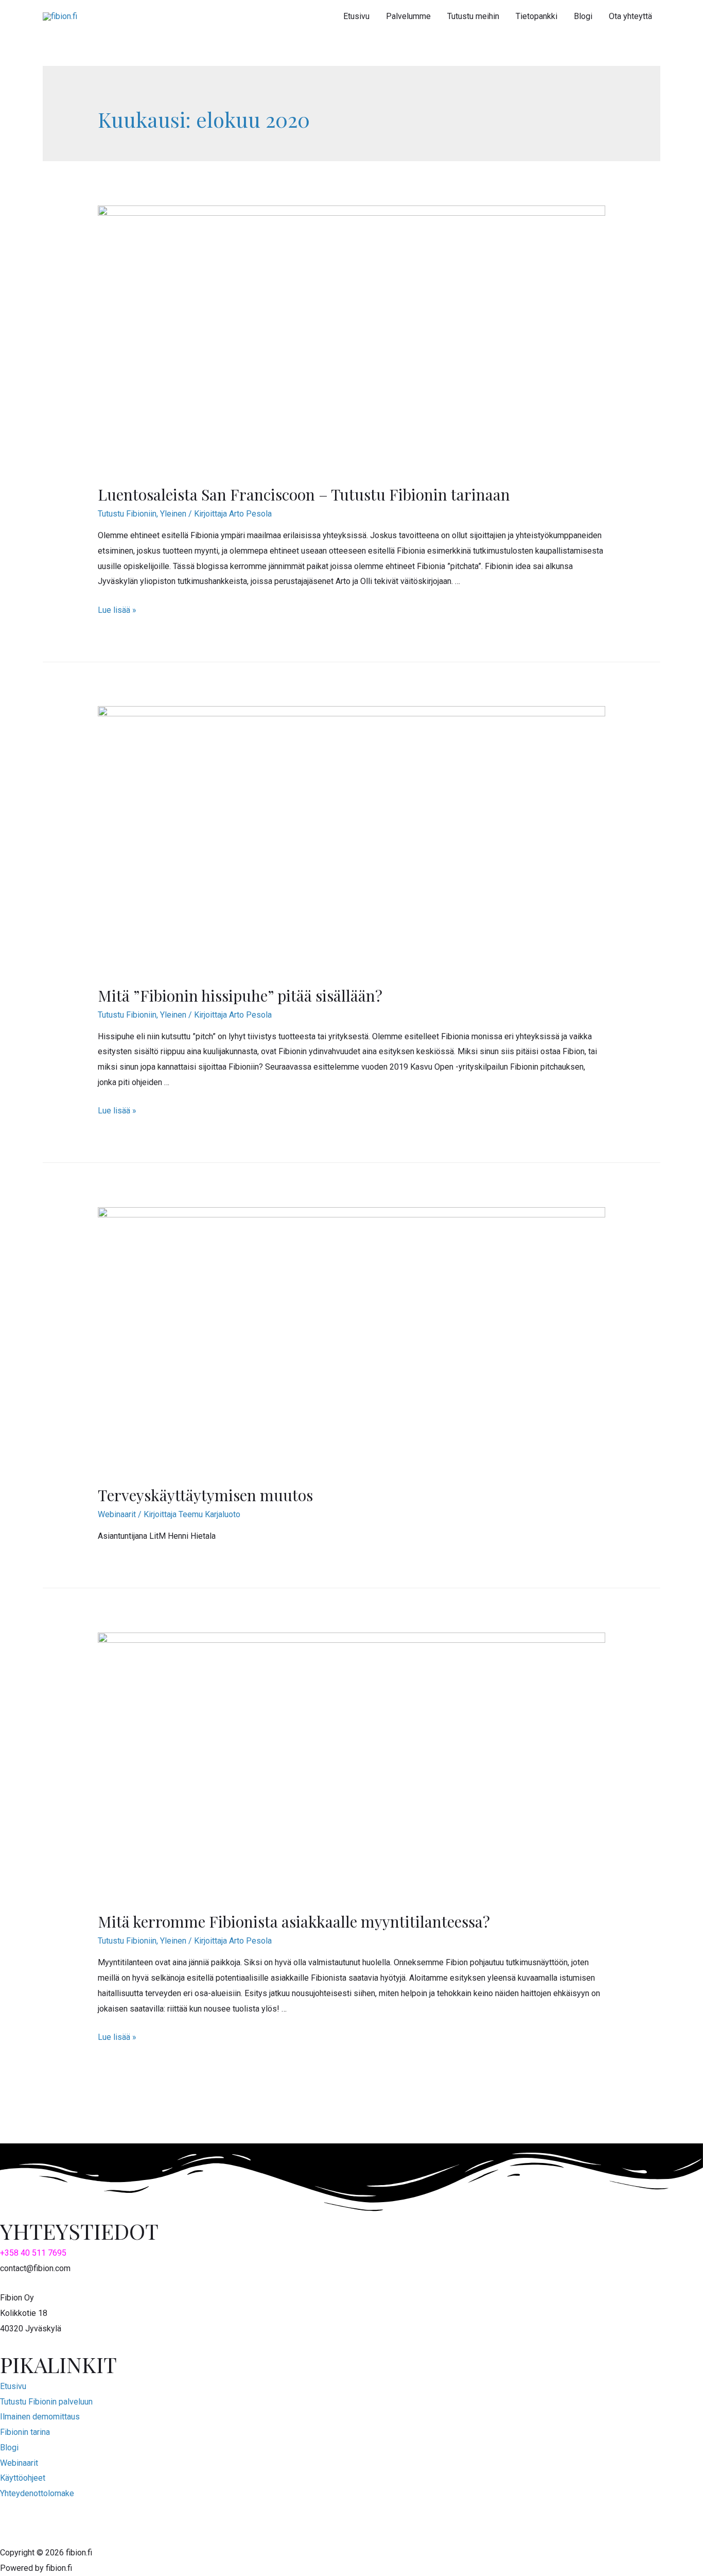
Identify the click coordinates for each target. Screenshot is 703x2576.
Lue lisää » (117, 610)
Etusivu (13, 2386)
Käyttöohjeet (23, 2478)
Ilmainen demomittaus (40, 2417)
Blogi (9, 2448)
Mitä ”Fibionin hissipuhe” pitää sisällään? (240, 995)
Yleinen (173, 514)
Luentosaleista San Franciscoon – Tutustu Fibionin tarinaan (304, 494)
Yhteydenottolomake (37, 2493)
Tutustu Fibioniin (127, 514)
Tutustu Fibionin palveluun (46, 2402)
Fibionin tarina (25, 2432)
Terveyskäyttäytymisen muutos (205, 1495)
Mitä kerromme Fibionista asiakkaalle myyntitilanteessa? (294, 1921)
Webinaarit (117, 1514)
